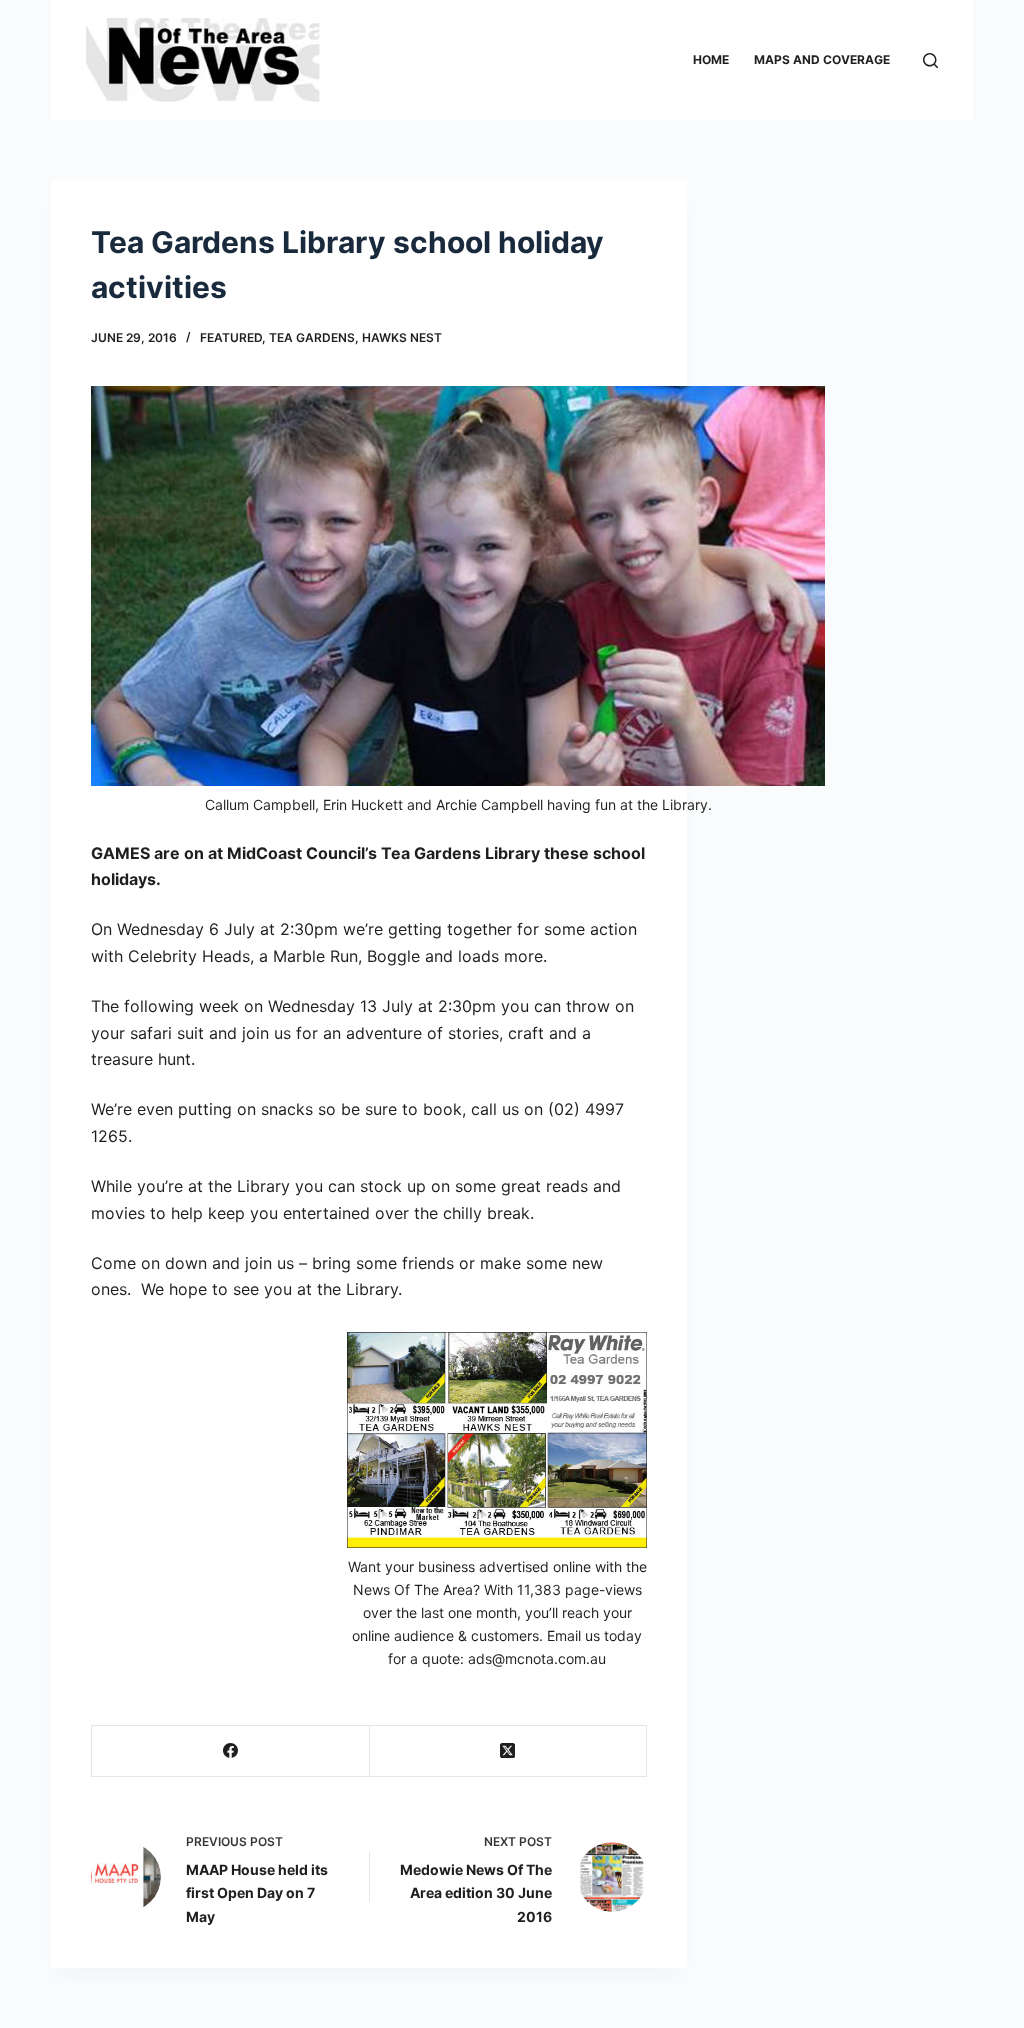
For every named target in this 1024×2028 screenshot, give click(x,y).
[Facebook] (230, 1751)
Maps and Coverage (822, 59)
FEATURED (231, 337)
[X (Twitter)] (508, 1751)
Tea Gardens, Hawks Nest (355, 337)
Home (711, 59)
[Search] (930, 60)
